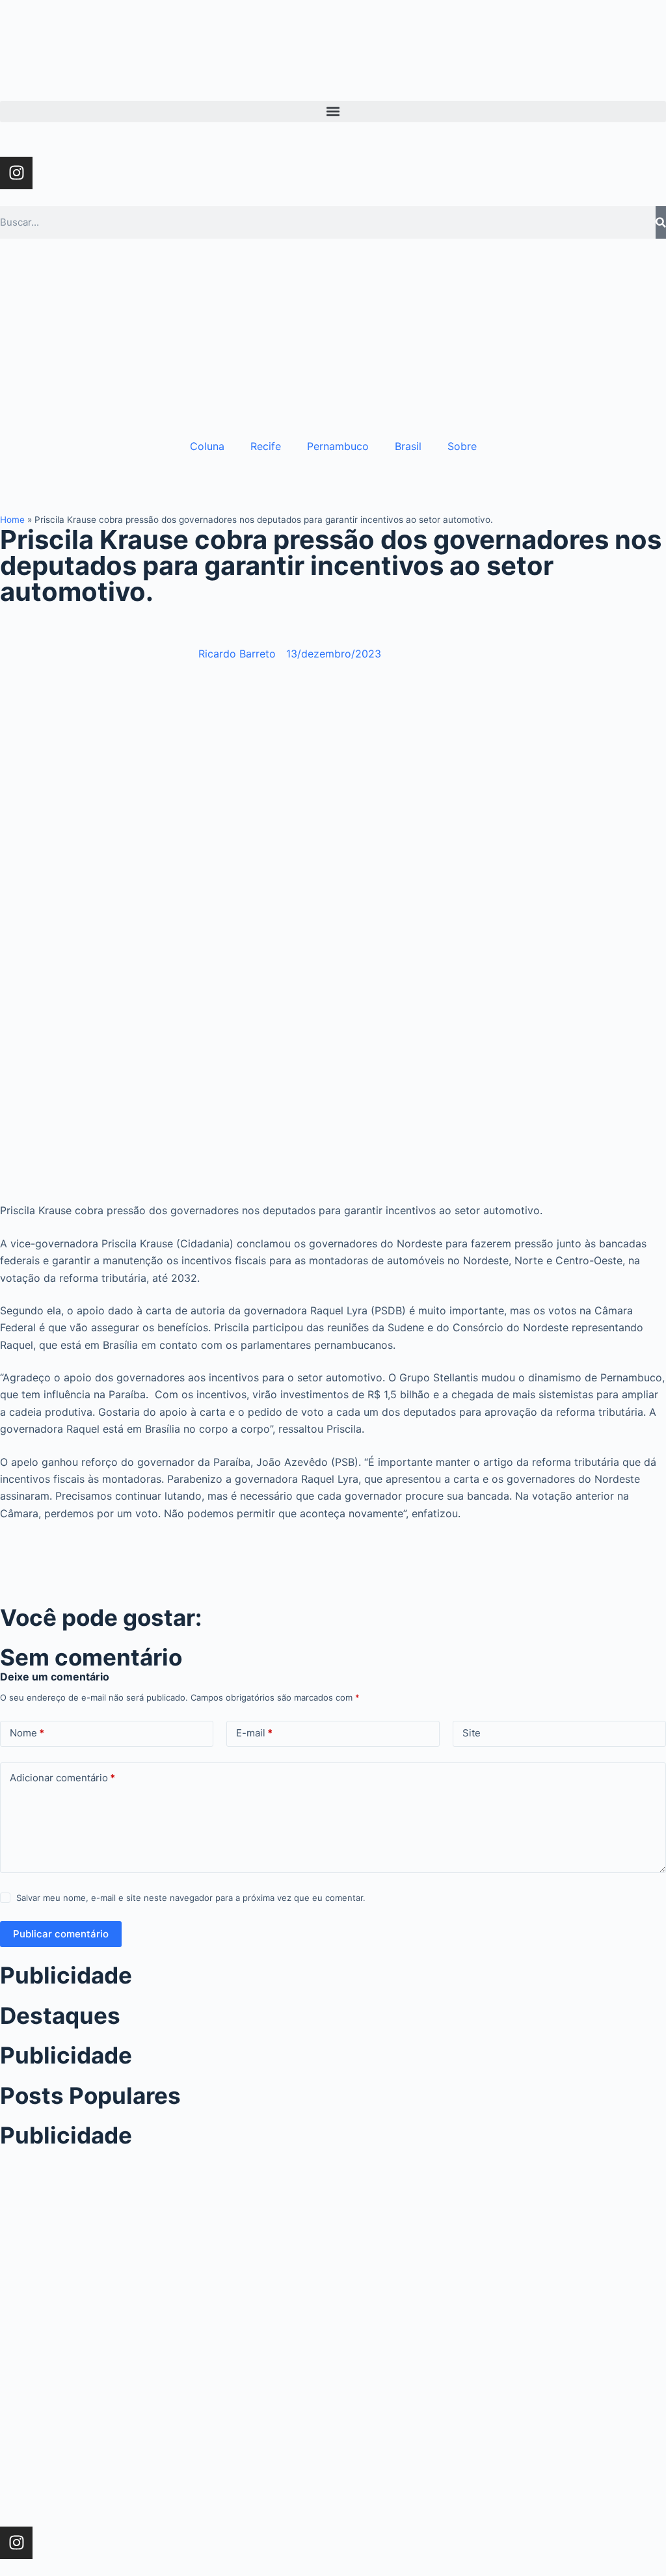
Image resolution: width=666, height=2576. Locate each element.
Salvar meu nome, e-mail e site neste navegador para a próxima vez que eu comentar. (191, 1898)
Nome (27, 1733)
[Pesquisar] (661, 222)
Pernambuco (338, 446)
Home (12, 520)
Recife (266, 446)
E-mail (254, 1733)
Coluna (207, 446)
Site (472, 1733)
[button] (333, 112)
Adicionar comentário (62, 1778)
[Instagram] (16, 173)
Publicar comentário (61, 1934)
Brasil (408, 446)
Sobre (462, 446)
